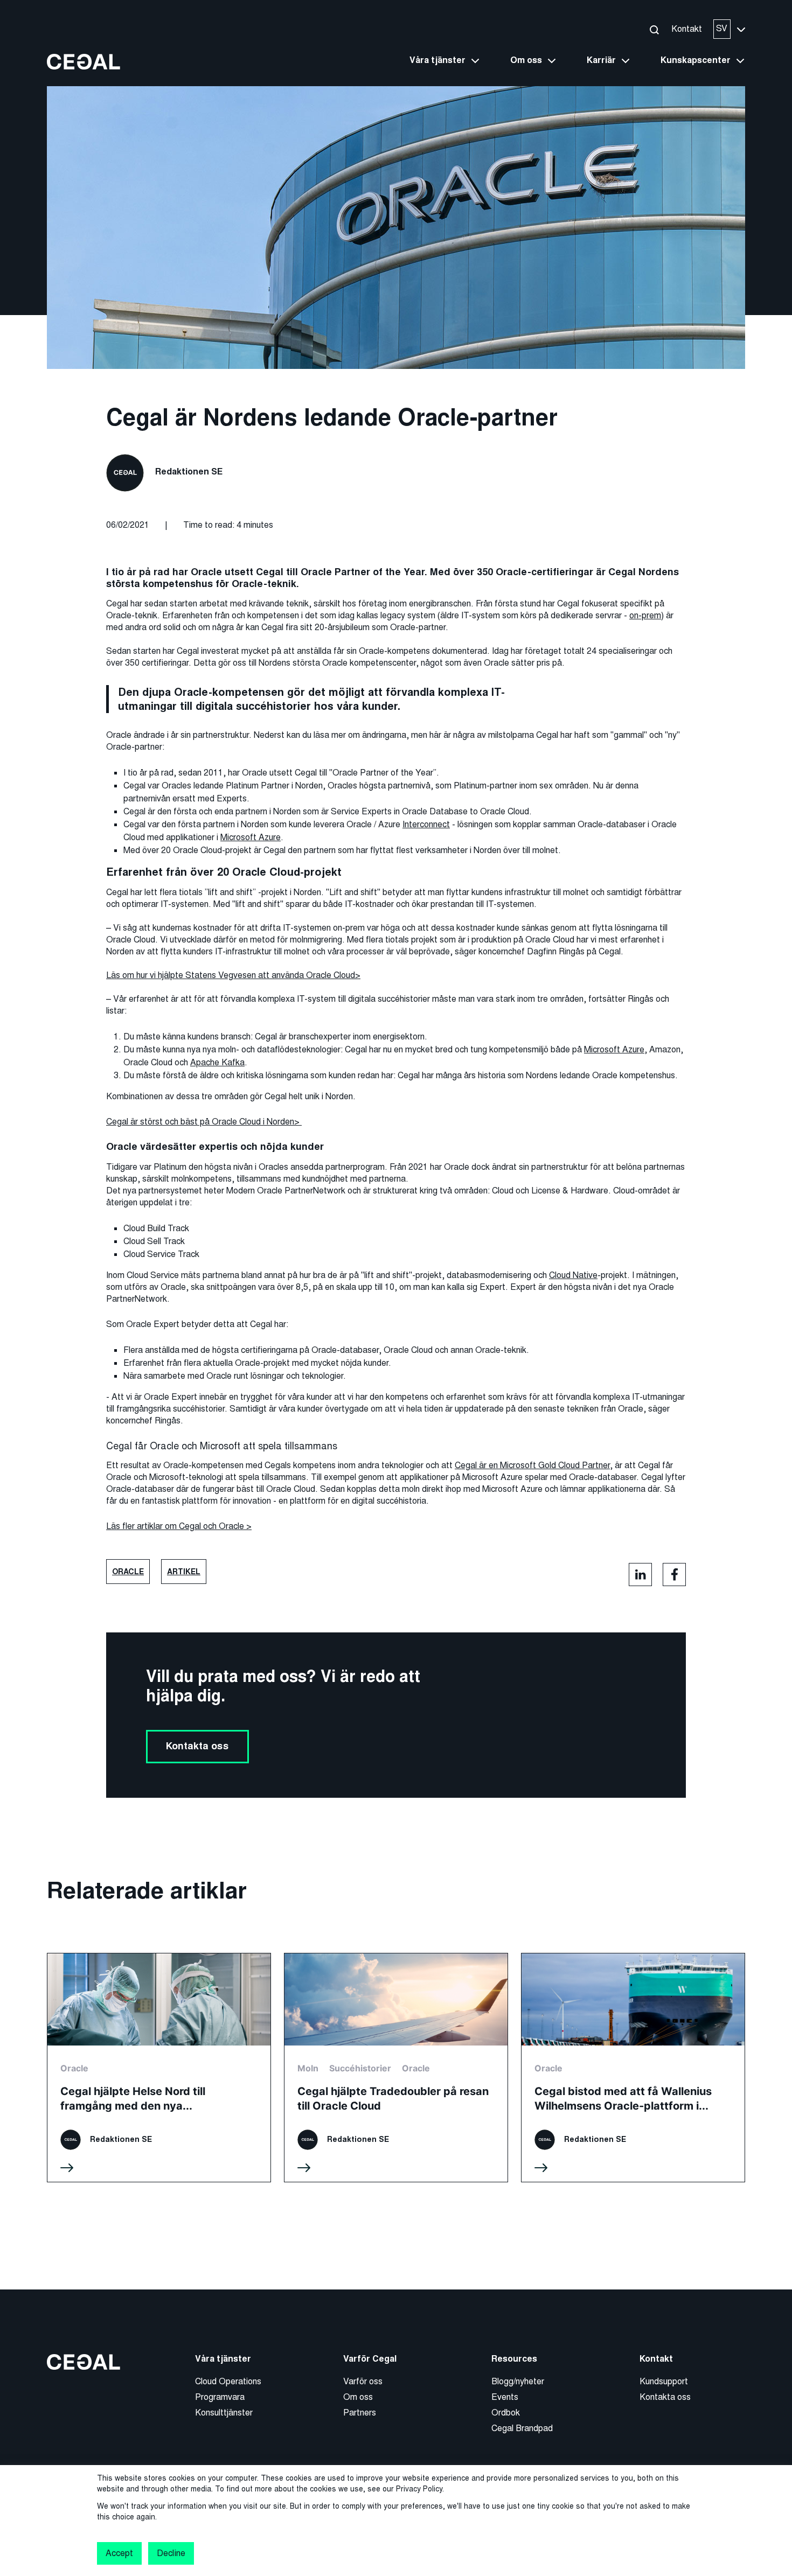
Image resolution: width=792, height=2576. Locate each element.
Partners (360, 2413)
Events (505, 2397)
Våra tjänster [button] (437, 60)
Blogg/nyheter (518, 2381)
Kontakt (687, 29)
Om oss (358, 2397)
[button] (654, 29)
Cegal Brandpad (522, 2428)
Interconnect (426, 824)
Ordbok (506, 2413)
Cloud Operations (228, 2381)
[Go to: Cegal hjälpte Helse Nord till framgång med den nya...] (159, 2068)
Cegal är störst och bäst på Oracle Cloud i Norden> (204, 1122)
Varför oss (363, 2381)
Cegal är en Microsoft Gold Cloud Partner (532, 1465)
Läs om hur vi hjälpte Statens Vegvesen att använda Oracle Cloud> (233, 975)
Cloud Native (573, 1275)
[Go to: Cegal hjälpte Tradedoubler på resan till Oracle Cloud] (396, 2068)
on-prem (645, 615)
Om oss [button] (526, 60)
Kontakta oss (197, 1746)
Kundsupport (664, 2381)
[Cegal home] (84, 61)
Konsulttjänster (224, 2413)
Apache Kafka (217, 1062)
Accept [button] (119, 2553)
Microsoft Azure (251, 837)
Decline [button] (171, 2553)
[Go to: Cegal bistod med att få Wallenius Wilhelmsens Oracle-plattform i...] (633, 2068)
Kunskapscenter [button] (696, 60)
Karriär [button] (601, 60)
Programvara (220, 2397)
